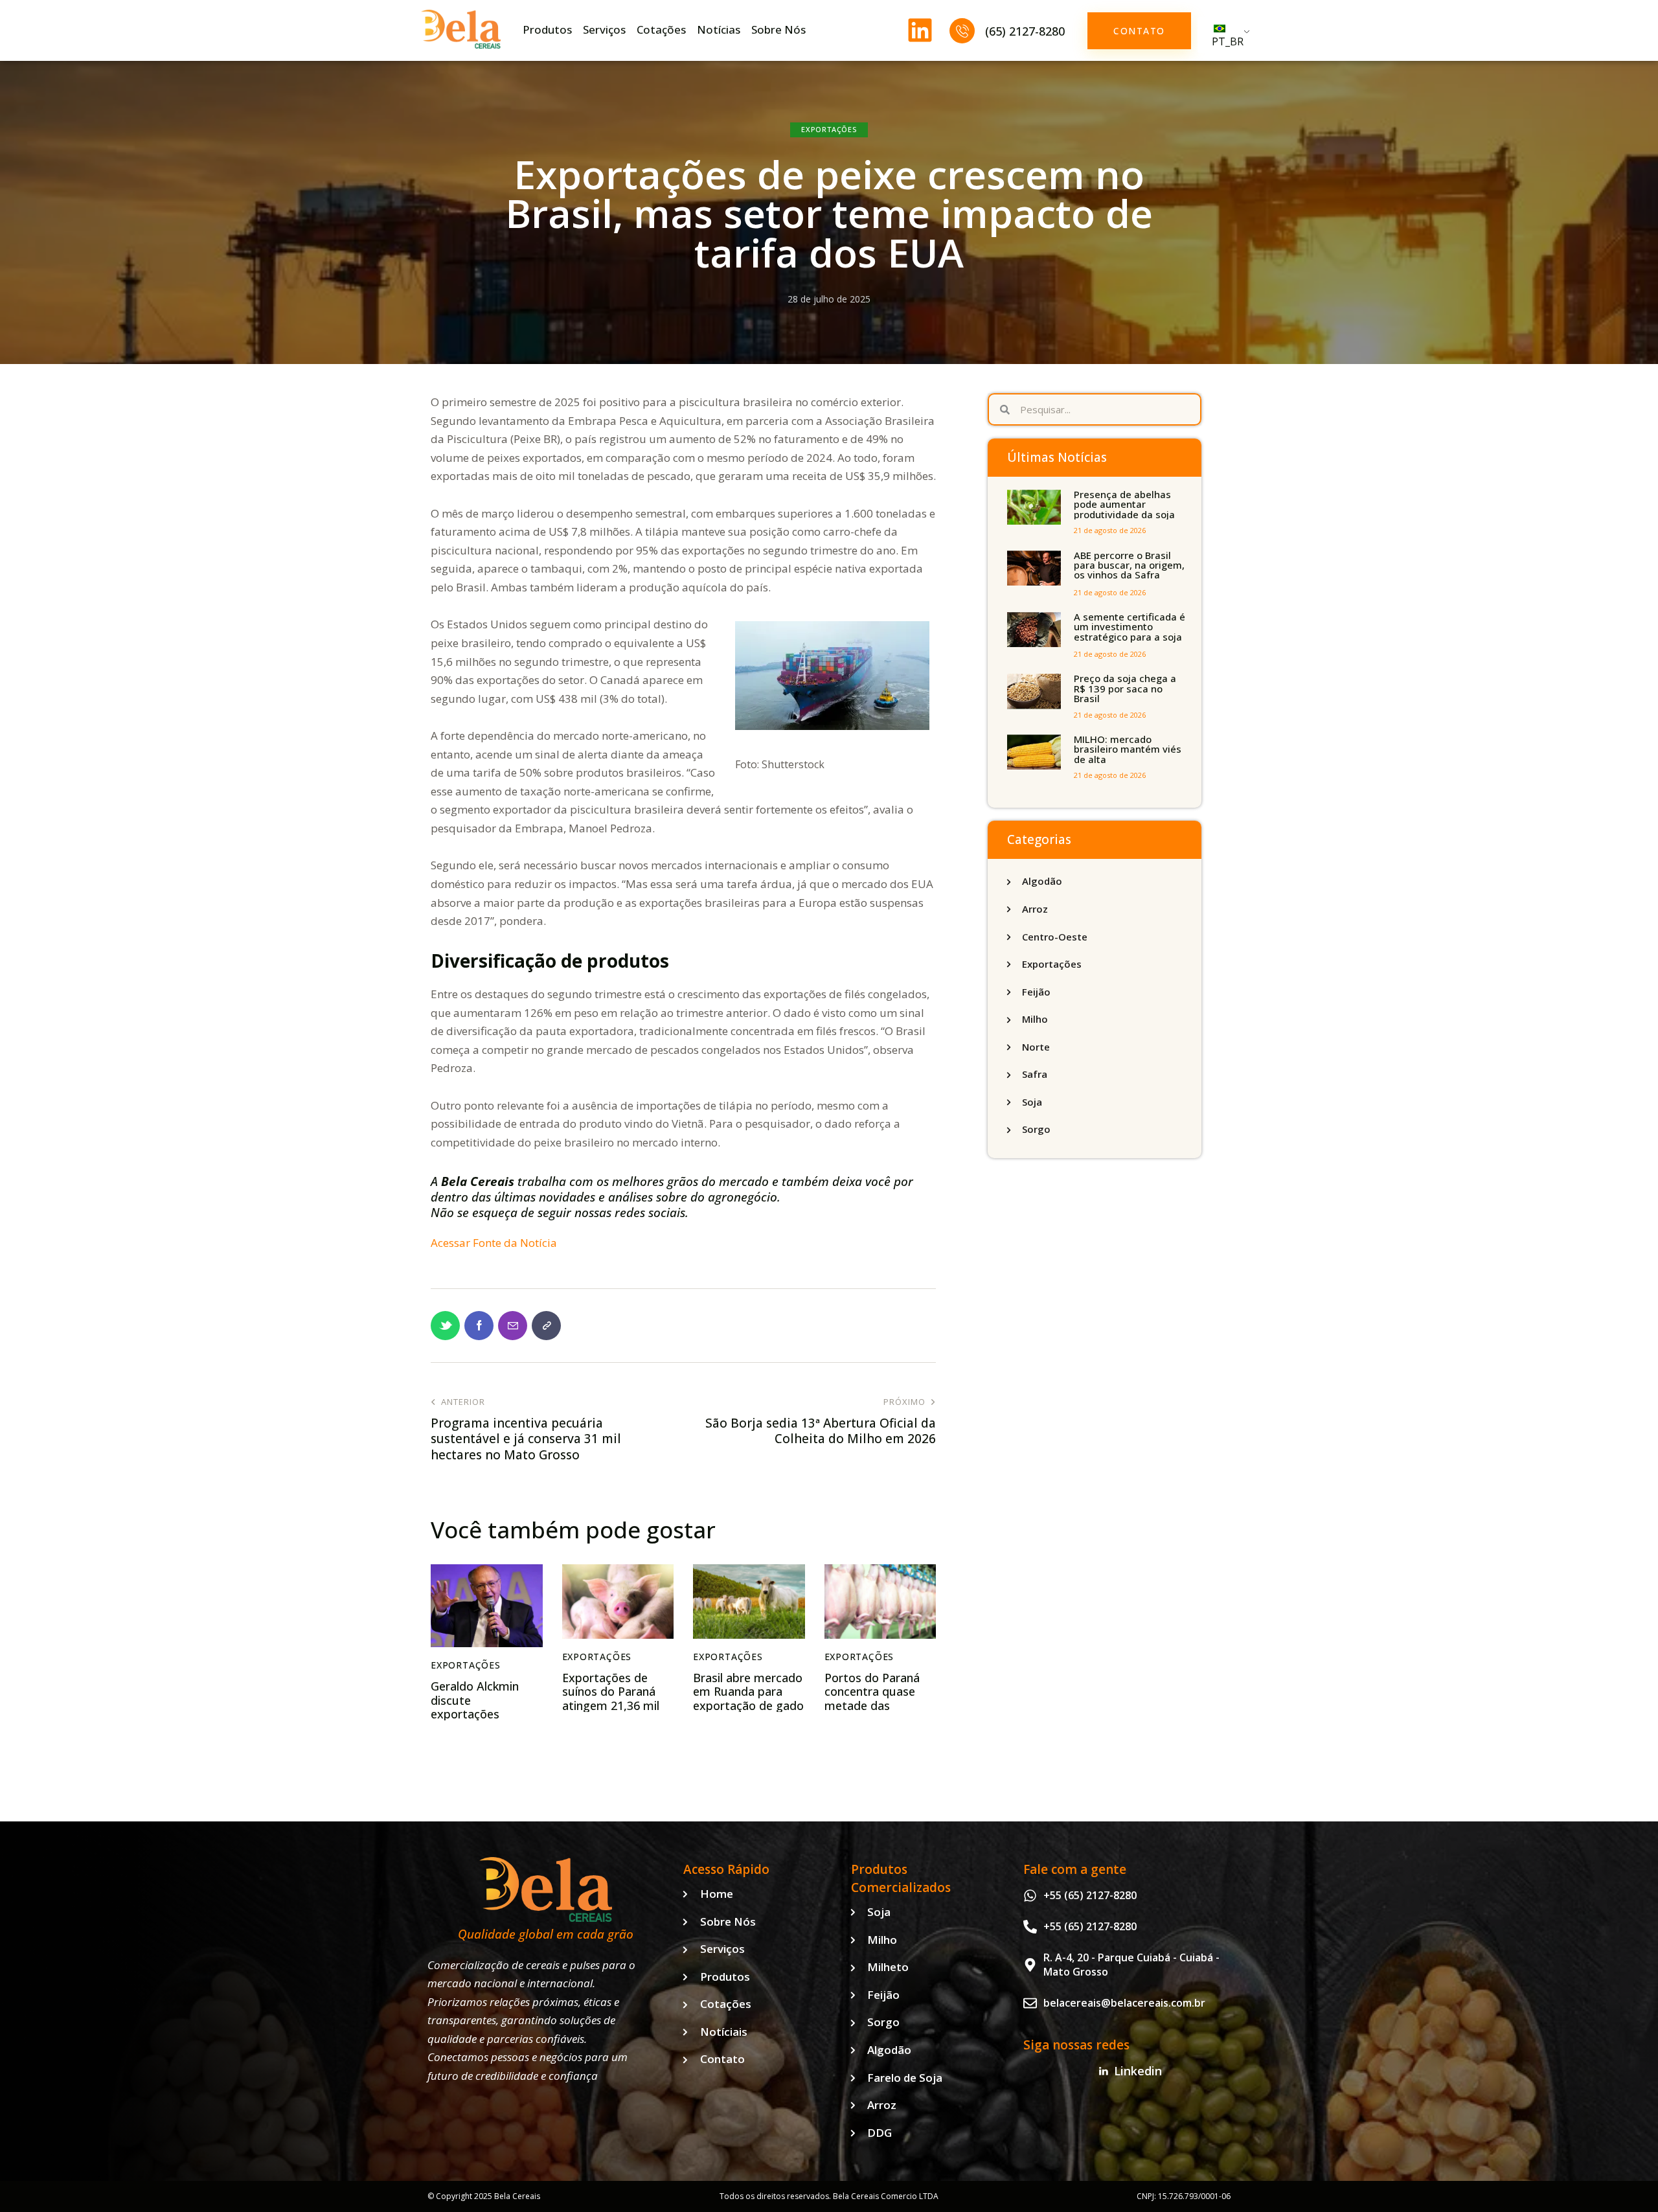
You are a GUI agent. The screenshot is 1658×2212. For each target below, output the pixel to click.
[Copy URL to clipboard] (546, 1326)
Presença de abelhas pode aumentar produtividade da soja (1124, 505)
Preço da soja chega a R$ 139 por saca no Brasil (1125, 689)
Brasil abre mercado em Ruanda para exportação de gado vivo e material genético (748, 1706)
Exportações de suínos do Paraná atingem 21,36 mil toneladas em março (611, 1706)
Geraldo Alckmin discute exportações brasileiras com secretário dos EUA (483, 1715)
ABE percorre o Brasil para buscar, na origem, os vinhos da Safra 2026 (1129, 571)
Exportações (829, 129)
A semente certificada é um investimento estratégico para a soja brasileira (1130, 632)
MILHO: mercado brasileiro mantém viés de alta (1128, 749)
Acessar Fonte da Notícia (494, 1243)
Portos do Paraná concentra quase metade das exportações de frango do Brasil (872, 1706)
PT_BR (1228, 41)
